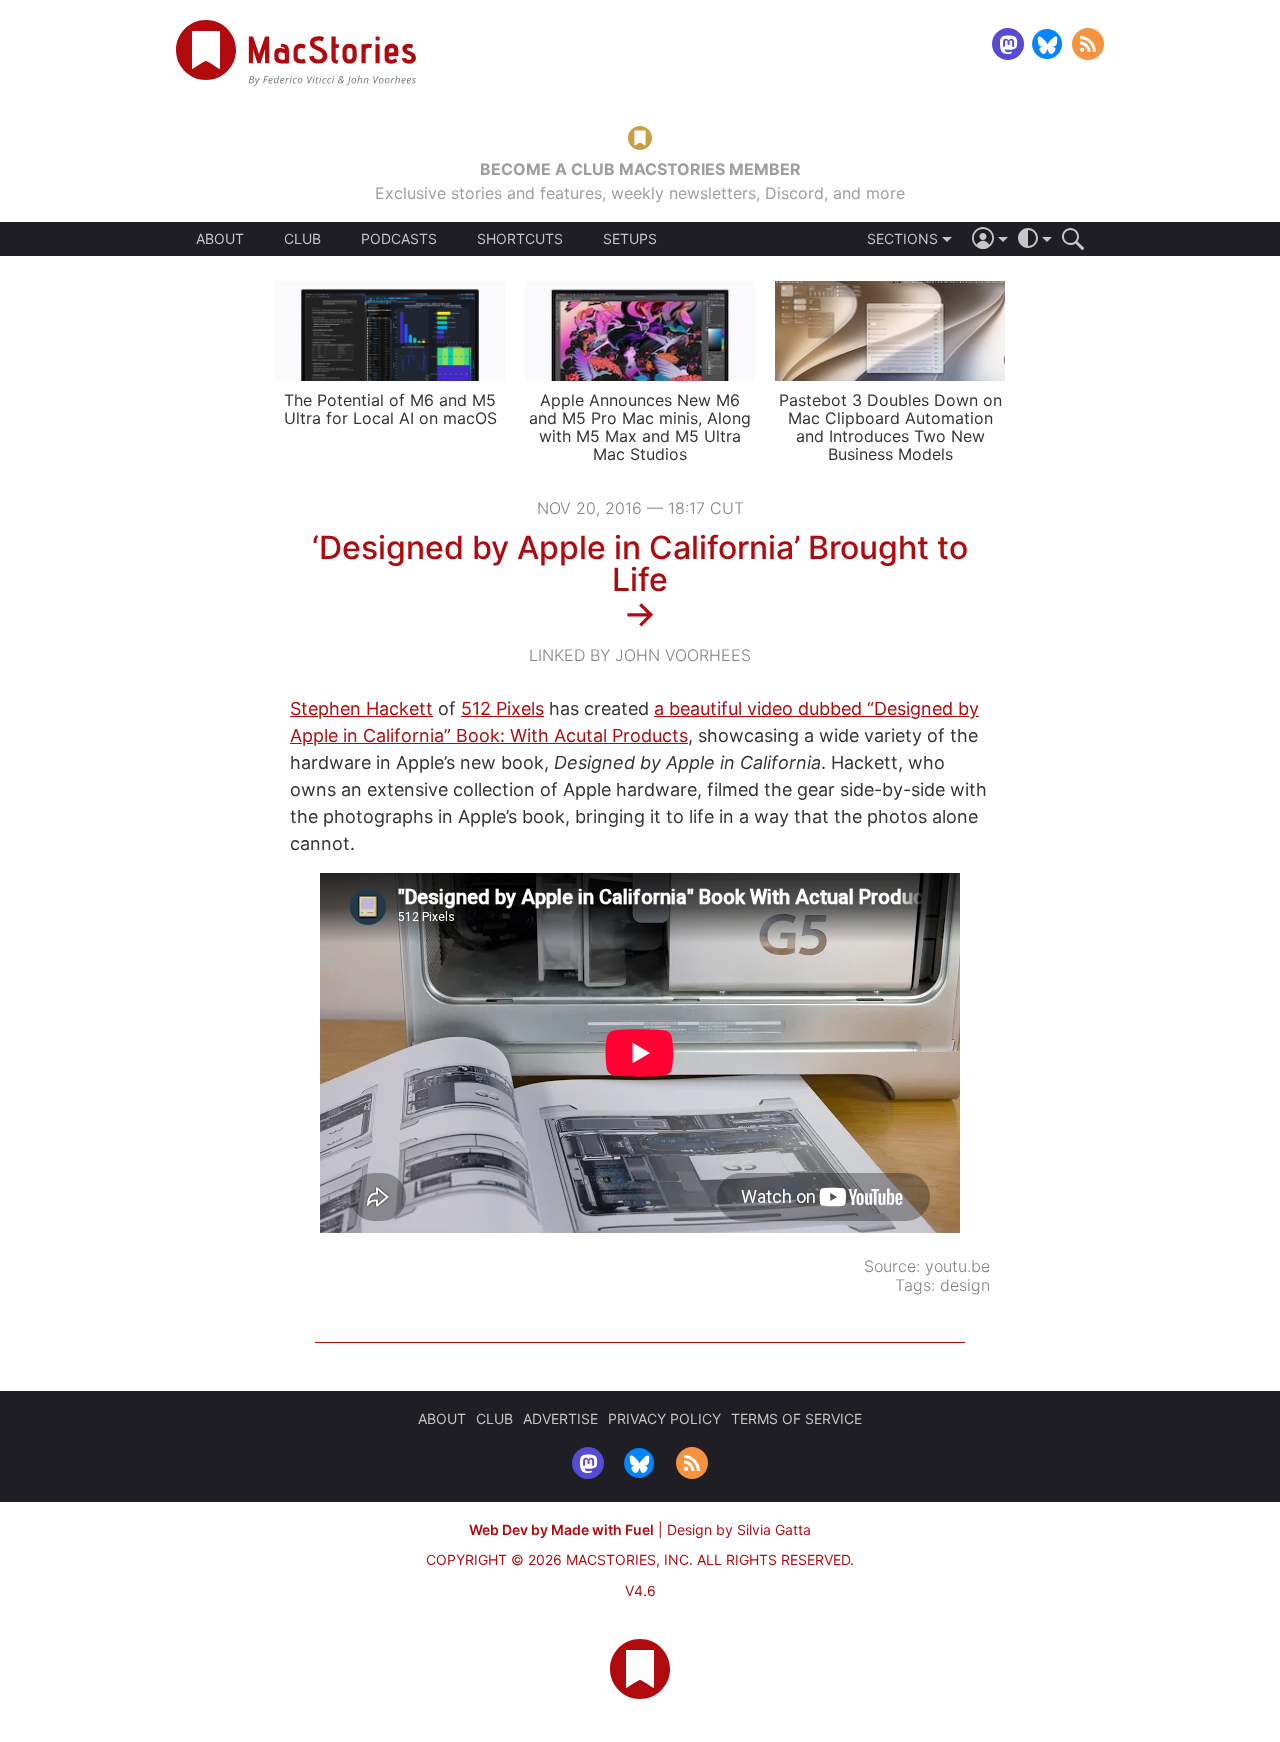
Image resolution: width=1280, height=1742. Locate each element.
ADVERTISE (560, 1418)
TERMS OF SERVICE (796, 1418)
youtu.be (957, 1266)
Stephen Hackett (361, 708)
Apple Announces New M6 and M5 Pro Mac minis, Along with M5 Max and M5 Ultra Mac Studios (640, 427)
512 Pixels (502, 708)
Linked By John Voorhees (640, 655)
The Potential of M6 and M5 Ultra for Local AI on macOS (390, 409)
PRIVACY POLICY (664, 1418)
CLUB (302, 238)
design (965, 1285)
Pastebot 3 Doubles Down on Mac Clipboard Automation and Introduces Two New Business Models (890, 427)
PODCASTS (399, 239)
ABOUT (220, 239)
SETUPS (630, 239)
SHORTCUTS (520, 239)
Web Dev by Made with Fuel (561, 1529)
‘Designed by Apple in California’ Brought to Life (640, 563)
